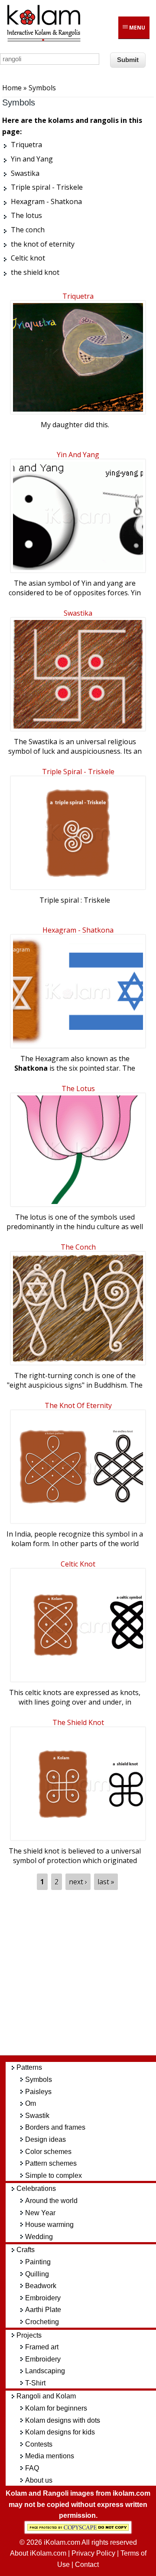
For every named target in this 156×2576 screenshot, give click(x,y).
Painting (38, 2262)
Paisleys (38, 2092)
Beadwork (41, 2286)
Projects (29, 2335)
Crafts (26, 2250)
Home (12, 88)
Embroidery (43, 2298)
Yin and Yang (78, 455)
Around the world (51, 2201)
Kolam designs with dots (63, 2420)
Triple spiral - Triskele (78, 772)
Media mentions (50, 2456)
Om (31, 2103)
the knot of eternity (78, 1405)
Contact (87, 2564)
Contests (39, 2444)
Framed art (42, 2347)
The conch (78, 1247)
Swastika (78, 613)
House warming (49, 2225)
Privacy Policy (93, 2553)
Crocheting (42, 2322)
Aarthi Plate (43, 2310)
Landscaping (45, 2371)
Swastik (37, 2116)
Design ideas (45, 2139)
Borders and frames (55, 2127)
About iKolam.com (38, 2553)
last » (106, 1882)
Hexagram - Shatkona (78, 930)
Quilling (37, 2274)
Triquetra (78, 296)
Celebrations (36, 2188)
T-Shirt (35, 2383)
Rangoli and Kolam (46, 2396)
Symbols (39, 2080)
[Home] (43, 40)
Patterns (29, 2067)
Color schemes (48, 2152)
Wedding (39, 2237)
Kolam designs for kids (60, 2432)
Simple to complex (54, 2175)
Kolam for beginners (56, 2408)
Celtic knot (78, 1564)
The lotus (78, 1088)
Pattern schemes (51, 2163)
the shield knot (78, 1722)
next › (78, 1882)
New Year (40, 2213)
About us (39, 2480)
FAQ (32, 2468)
